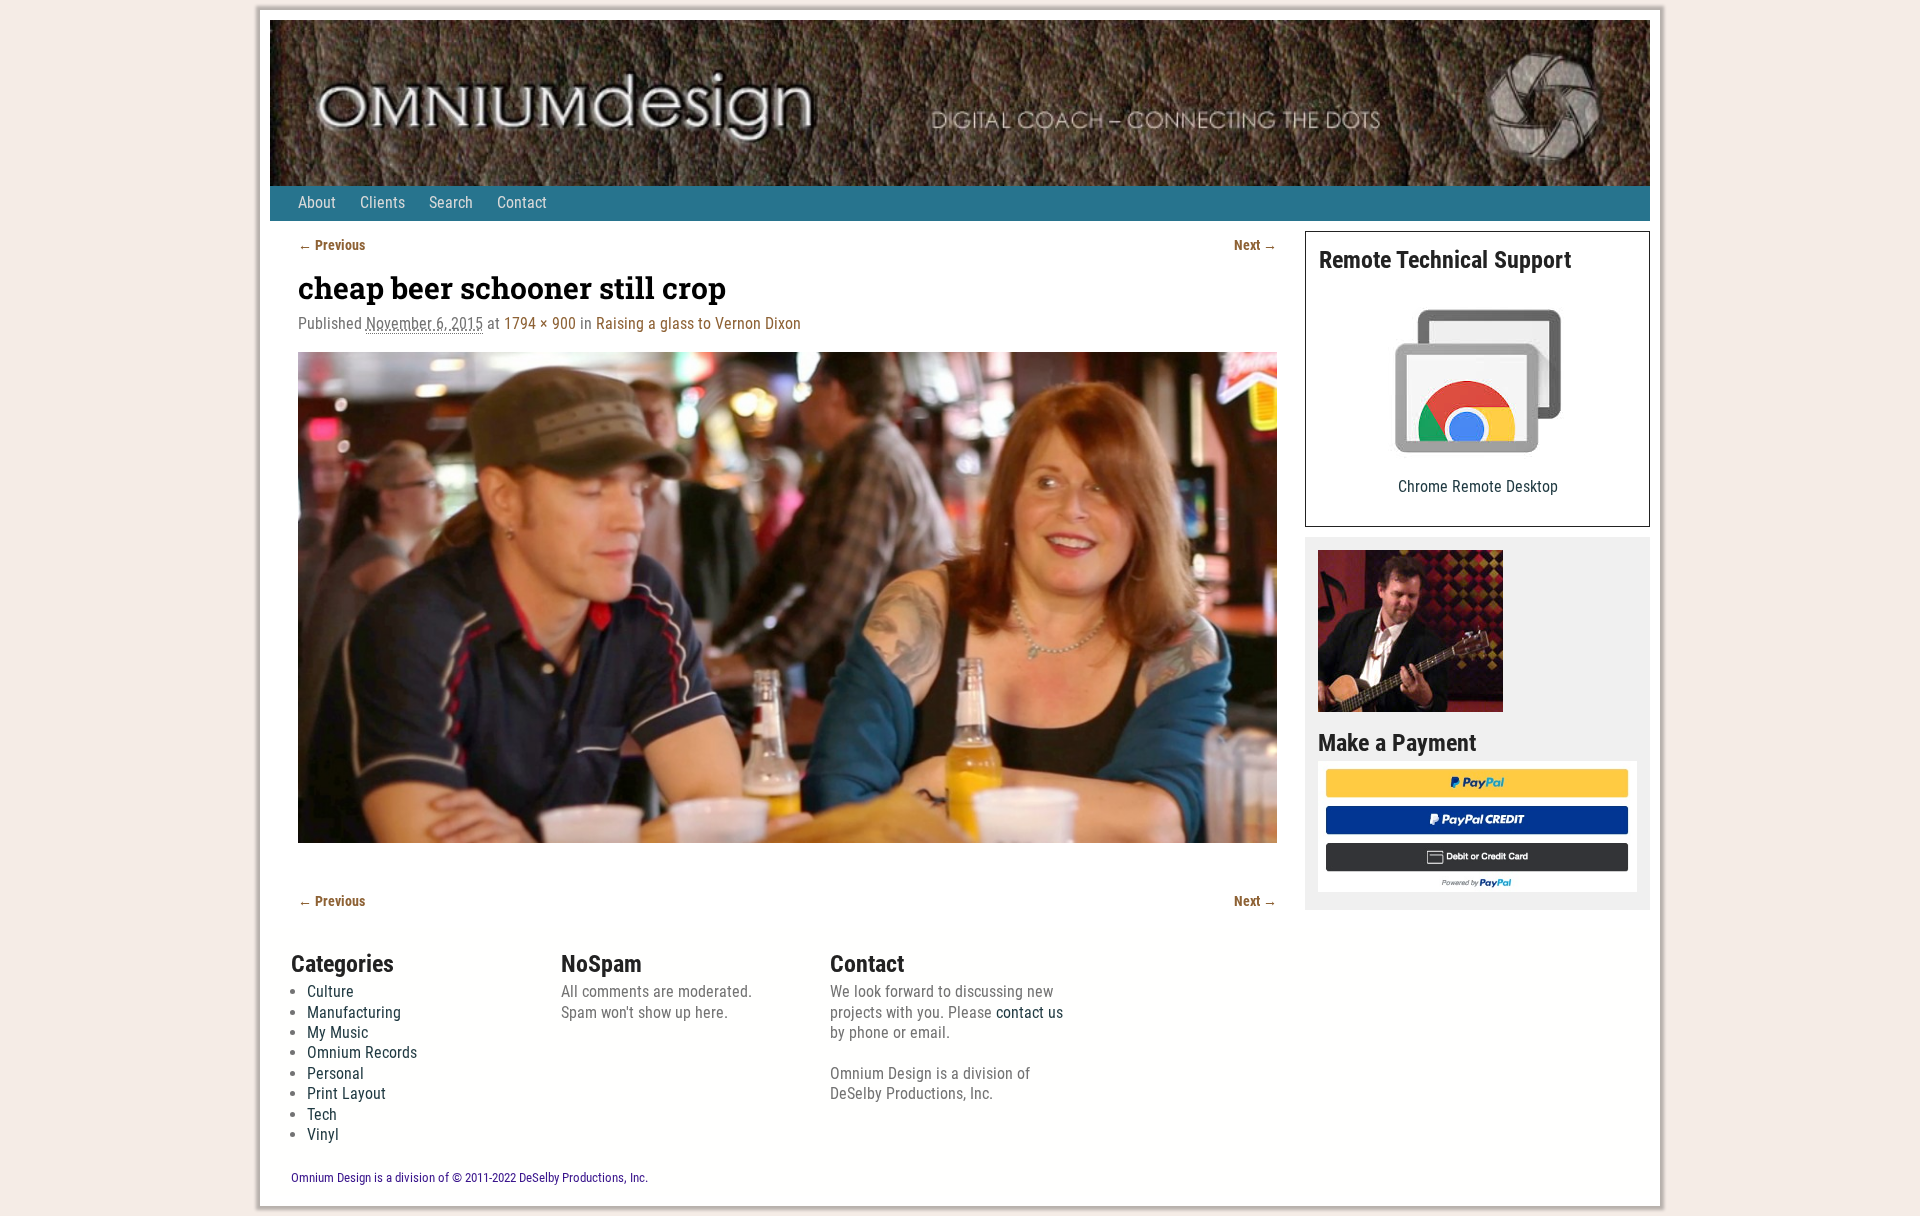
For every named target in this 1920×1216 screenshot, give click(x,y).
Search (451, 202)
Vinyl (323, 1134)
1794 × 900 (540, 323)
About (317, 202)
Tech (322, 1114)
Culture (330, 991)
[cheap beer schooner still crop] (788, 610)
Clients (382, 202)
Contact (522, 202)
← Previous (331, 245)
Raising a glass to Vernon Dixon (698, 323)
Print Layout (346, 1093)
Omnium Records (362, 1052)
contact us (1029, 1012)
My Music (337, 1032)
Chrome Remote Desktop (1478, 486)
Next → (1255, 245)
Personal (335, 1073)
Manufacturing (354, 1012)
